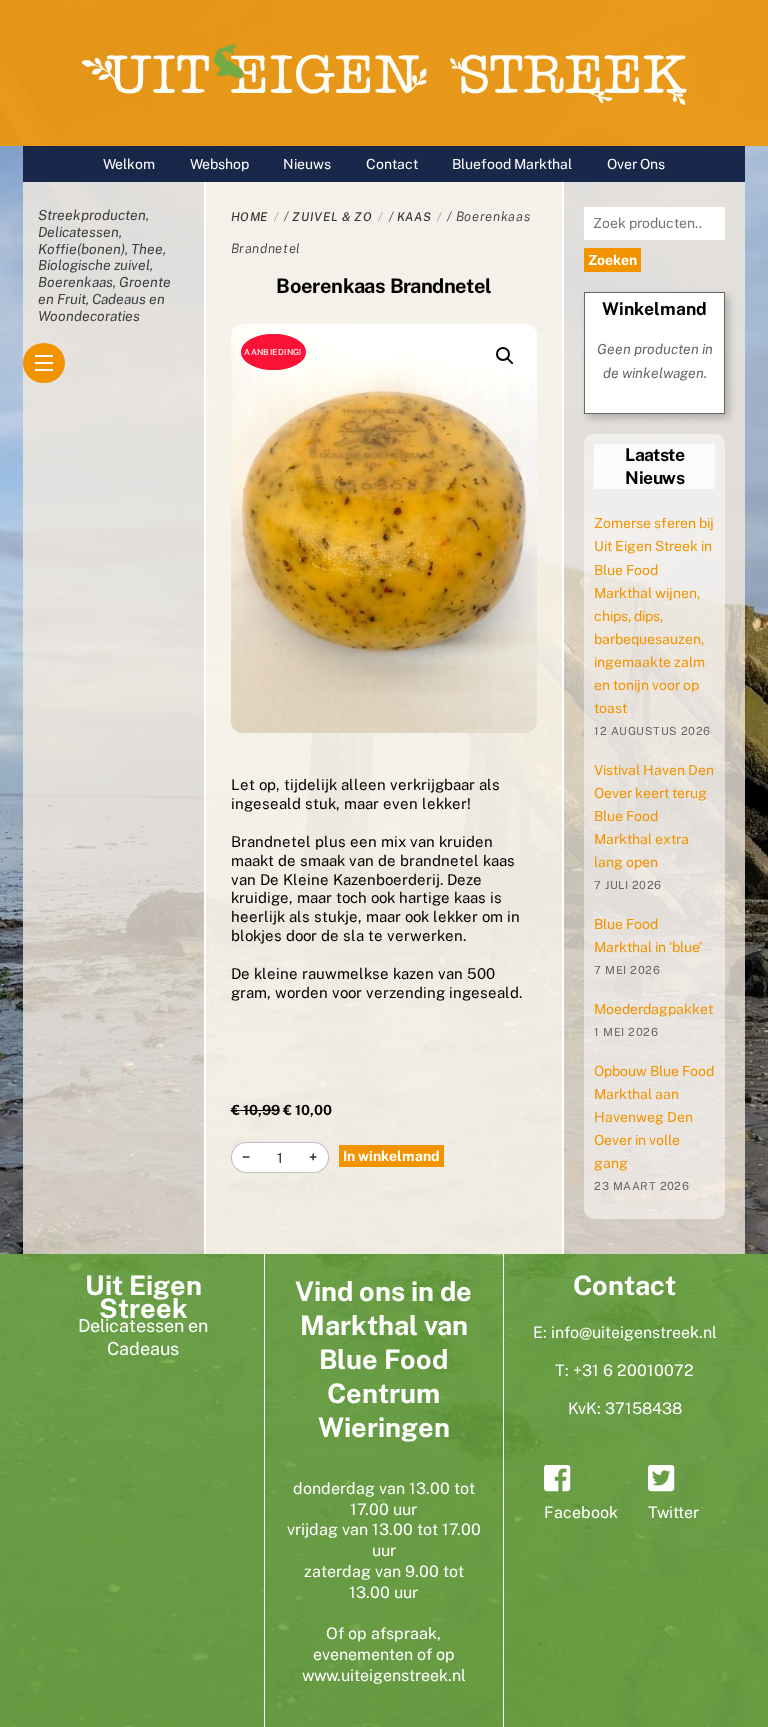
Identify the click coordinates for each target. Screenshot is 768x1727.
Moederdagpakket (653, 1009)
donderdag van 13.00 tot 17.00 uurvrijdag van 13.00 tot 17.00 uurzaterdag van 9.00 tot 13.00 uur (384, 1540)
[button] (505, 356)
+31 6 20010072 (633, 1370)
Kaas (414, 217)
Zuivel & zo (332, 217)
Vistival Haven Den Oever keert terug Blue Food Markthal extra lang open (654, 816)
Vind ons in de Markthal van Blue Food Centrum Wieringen (383, 1359)
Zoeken (612, 260)
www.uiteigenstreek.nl (384, 1675)
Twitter (673, 1512)
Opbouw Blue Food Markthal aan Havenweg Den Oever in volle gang (654, 1117)
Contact (392, 164)
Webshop (219, 164)
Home (250, 217)
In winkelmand (391, 1156)
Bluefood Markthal (512, 164)
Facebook (581, 1512)
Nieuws (307, 164)
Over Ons (636, 164)
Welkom (129, 164)
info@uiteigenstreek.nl (634, 1332)
